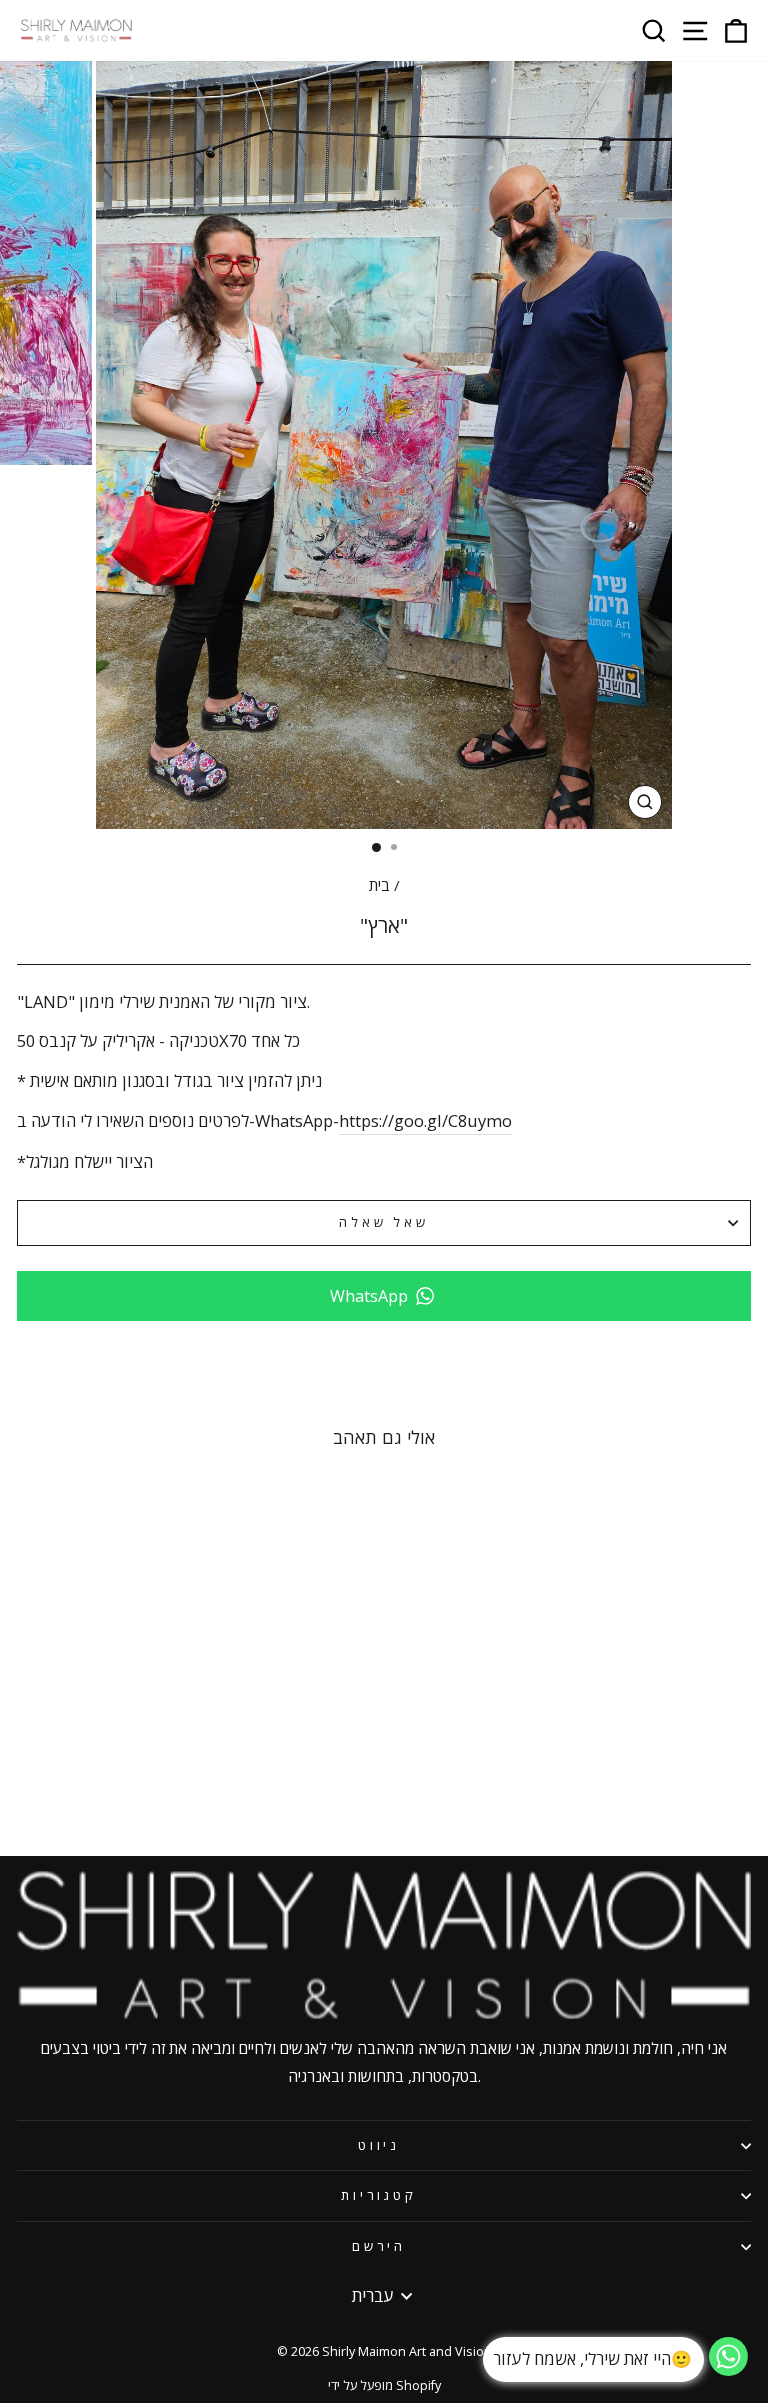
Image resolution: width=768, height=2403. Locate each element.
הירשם (379, 2246)
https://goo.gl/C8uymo (425, 1120)
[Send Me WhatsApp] (728, 2369)
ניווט (379, 2145)
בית (379, 885)
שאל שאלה (384, 1222)
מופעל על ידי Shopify (384, 2385)
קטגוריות (379, 2195)
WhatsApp (369, 1296)
